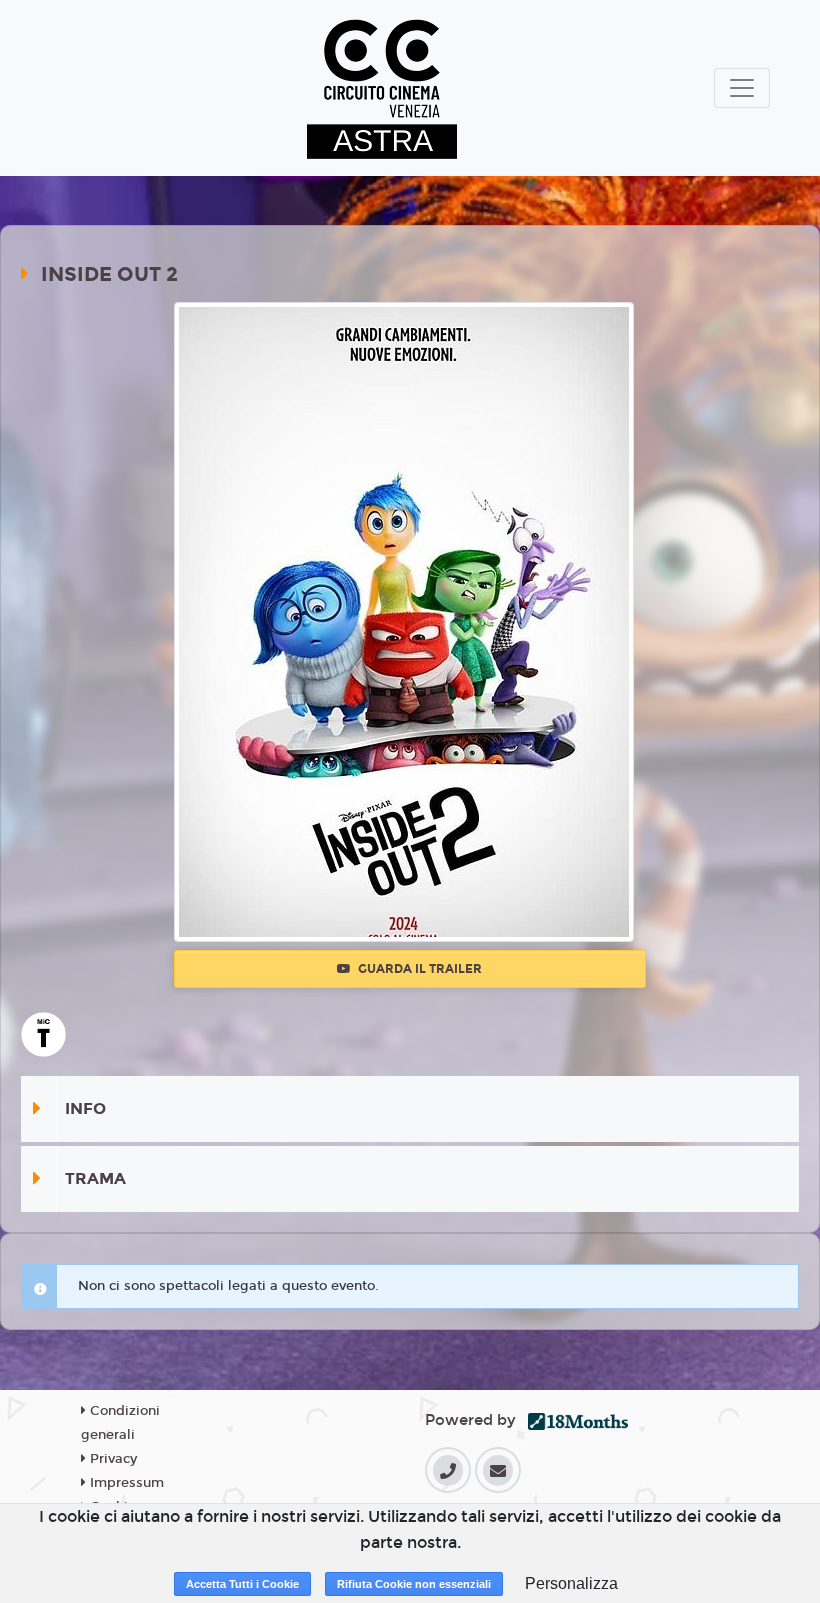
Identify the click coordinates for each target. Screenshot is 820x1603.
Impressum (125, 1483)
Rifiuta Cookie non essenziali (414, 1584)
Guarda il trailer (418, 969)
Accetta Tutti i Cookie (242, 1584)
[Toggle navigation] (742, 88)
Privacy (111, 1459)
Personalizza (571, 1583)
